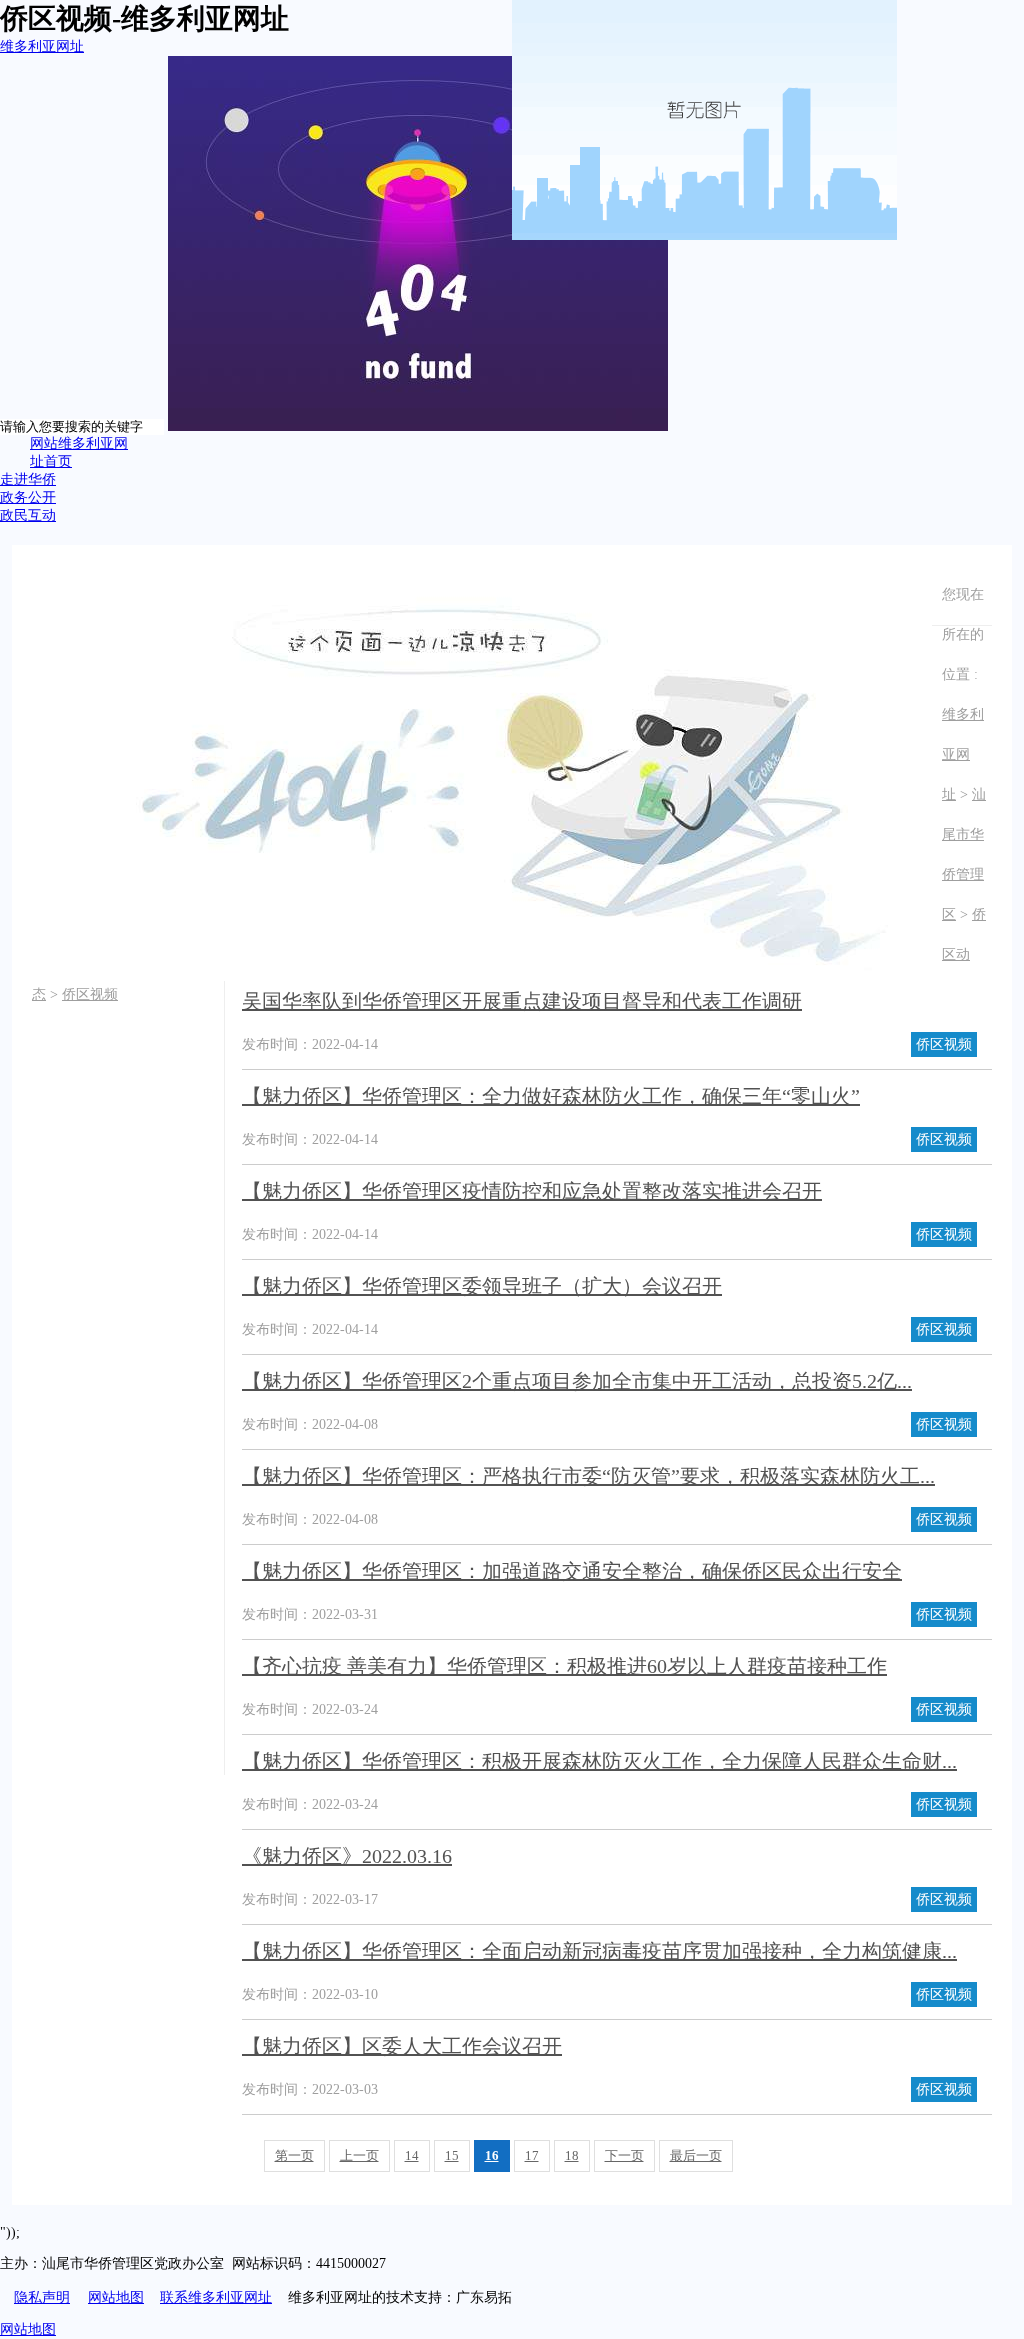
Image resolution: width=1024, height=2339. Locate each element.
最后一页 (696, 2155)
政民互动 (28, 515)
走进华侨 (28, 479)
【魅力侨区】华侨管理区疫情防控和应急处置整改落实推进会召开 (532, 1191)
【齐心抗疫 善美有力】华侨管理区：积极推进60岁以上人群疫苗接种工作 (564, 1666)
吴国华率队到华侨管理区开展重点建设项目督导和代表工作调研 (522, 1001)
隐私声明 (42, 2297)
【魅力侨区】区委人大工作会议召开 (402, 2046)
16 (492, 2155)
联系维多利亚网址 (216, 2297)
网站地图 (116, 2297)
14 (412, 2155)
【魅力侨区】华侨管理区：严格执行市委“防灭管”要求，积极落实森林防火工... (588, 1476)
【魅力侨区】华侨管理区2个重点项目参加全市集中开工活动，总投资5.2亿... (577, 1381)
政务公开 (28, 497)
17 (532, 2155)
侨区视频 (90, 994)
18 (572, 2155)
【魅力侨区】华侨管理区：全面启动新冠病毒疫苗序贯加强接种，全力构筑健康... (599, 1951)
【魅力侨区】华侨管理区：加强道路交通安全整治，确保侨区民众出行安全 (572, 1571)
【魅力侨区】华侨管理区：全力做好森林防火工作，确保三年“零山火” (551, 1096)
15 (452, 2155)
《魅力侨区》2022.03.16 (347, 1856)
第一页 (294, 2155)
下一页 (624, 2155)
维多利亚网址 (42, 46)
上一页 (359, 2155)
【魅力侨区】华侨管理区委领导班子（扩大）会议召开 (482, 1286)
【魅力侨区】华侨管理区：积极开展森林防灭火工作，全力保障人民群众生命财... (599, 1761)
